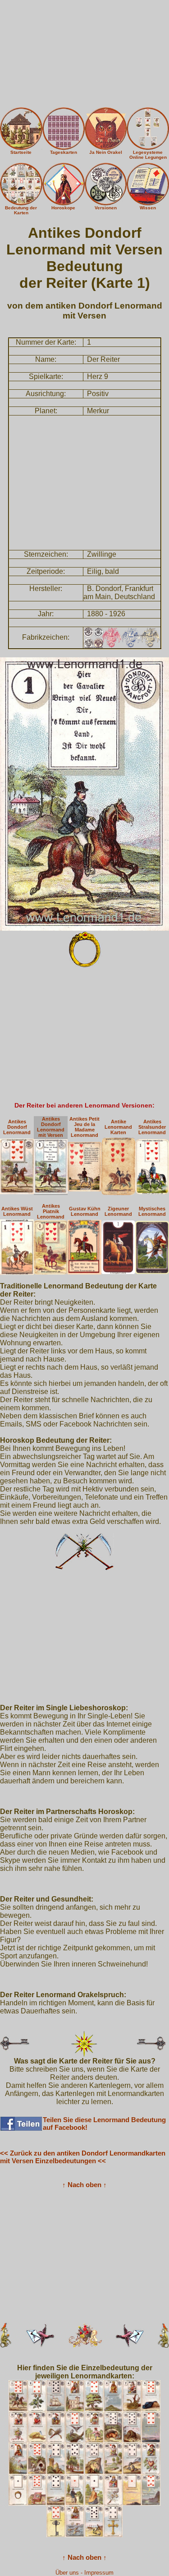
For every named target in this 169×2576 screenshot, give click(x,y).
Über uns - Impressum (84, 2573)
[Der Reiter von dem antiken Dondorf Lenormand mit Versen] (84, 793)
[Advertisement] (84, 54)
